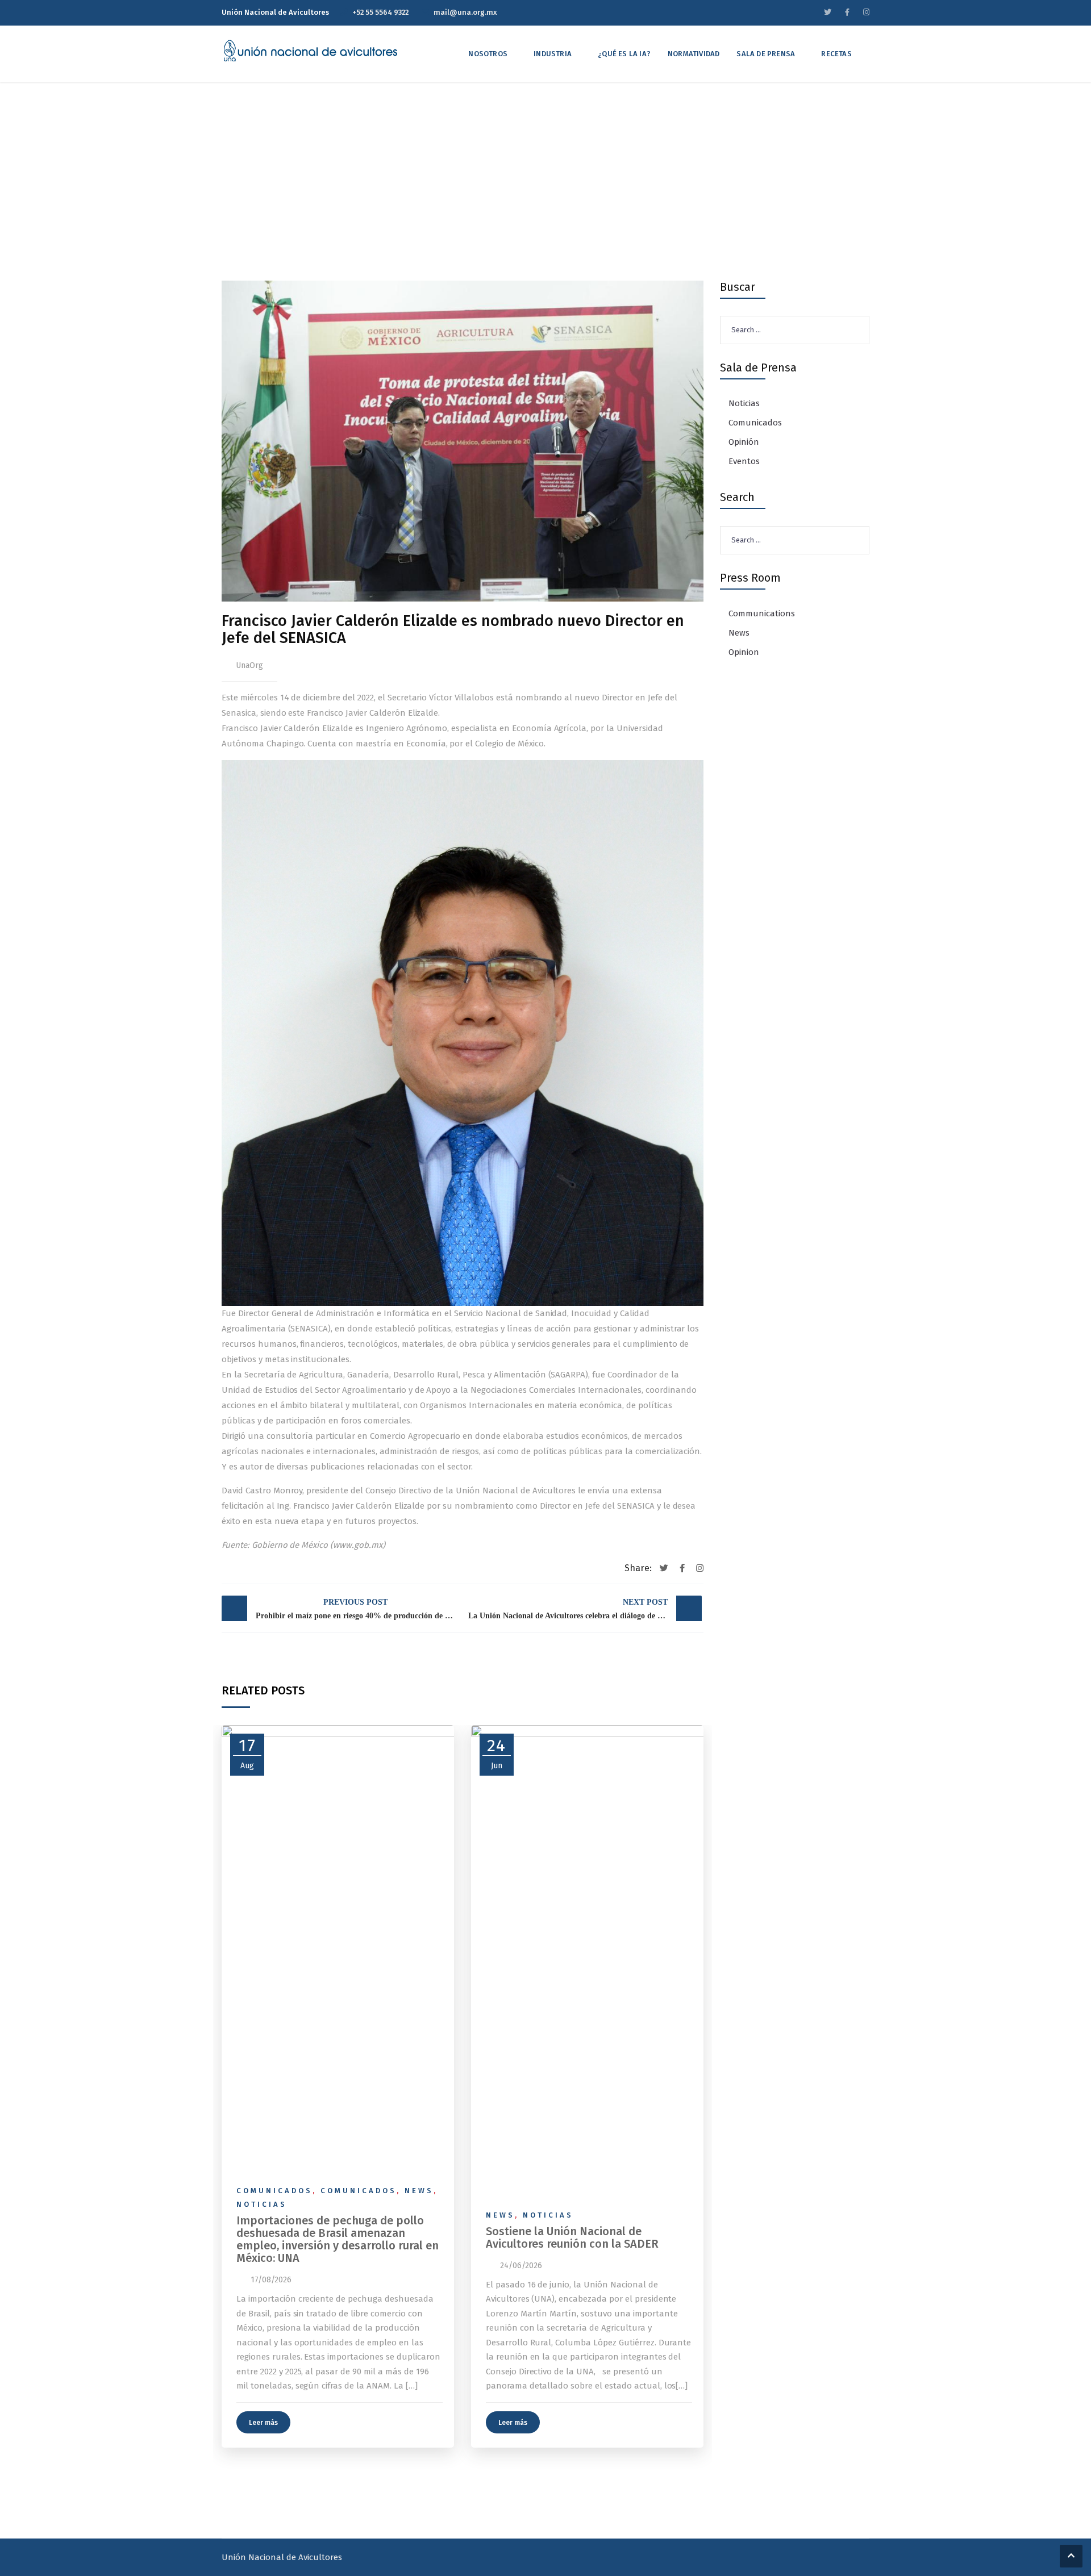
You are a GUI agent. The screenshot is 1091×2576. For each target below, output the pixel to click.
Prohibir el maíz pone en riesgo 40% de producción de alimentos (358, 1609)
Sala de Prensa (766, 54)
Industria (553, 54)
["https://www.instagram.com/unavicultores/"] (866, 12)
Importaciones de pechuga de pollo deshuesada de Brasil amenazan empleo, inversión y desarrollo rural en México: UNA (338, 2239)
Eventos (744, 461)
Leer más (263, 2423)
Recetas (836, 54)
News (419, 2191)
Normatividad (694, 54)
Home (384, 194)
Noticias (262, 2204)
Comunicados (274, 2191)
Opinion (744, 652)
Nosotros (488, 54)
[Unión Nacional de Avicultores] (310, 51)
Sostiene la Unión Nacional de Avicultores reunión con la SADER (572, 2237)
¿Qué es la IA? (624, 54)
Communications (762, 613)
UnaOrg (249, 665)
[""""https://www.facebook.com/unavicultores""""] (847, 12)
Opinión (744, 442)
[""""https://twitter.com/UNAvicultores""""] (828, 12)
